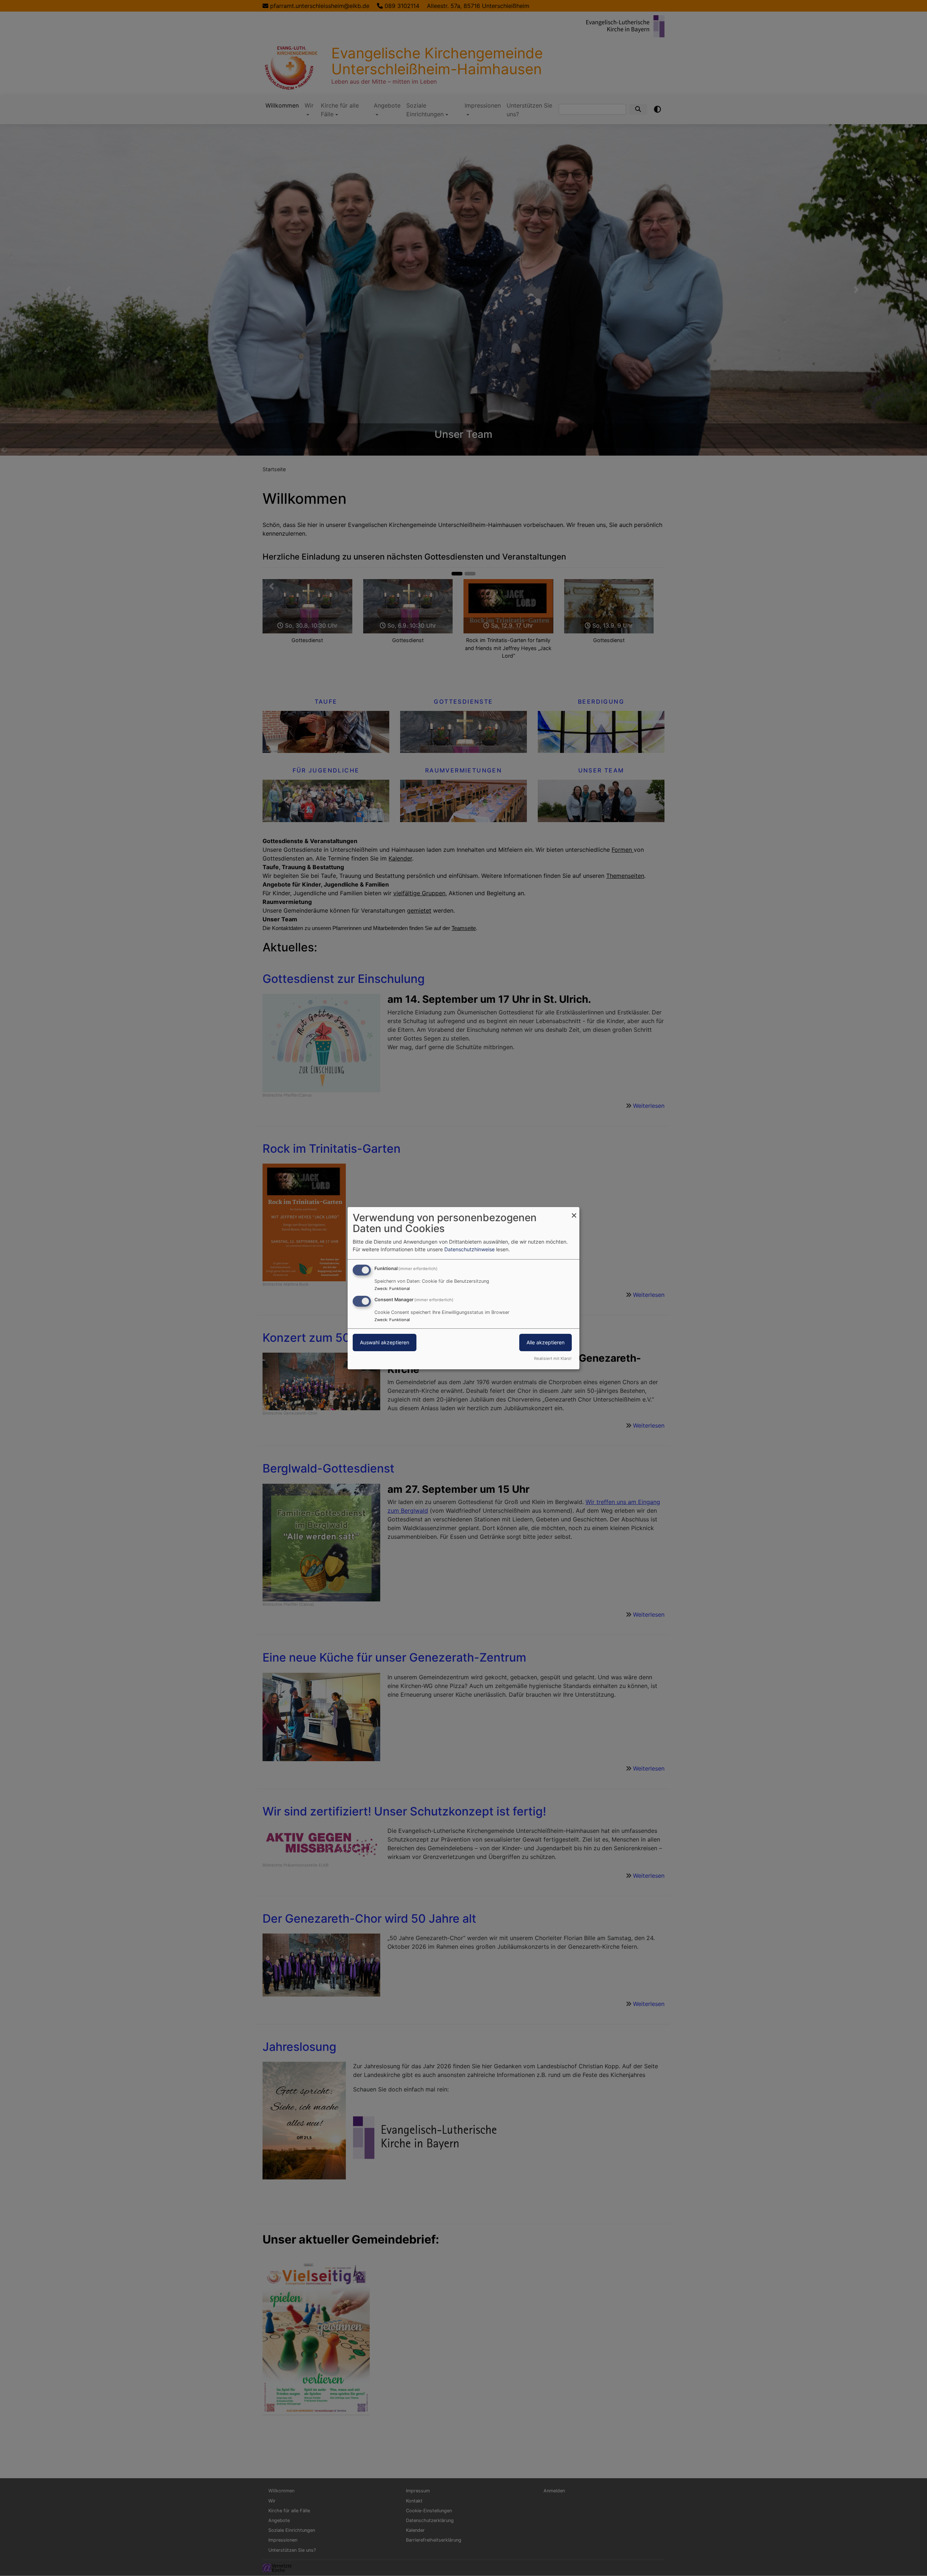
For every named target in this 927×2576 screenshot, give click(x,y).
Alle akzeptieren (546, 1342)
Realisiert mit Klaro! (553, 1358)
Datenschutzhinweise (469, 1249)
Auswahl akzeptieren (385, 1342)
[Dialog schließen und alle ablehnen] (574, 1211)
